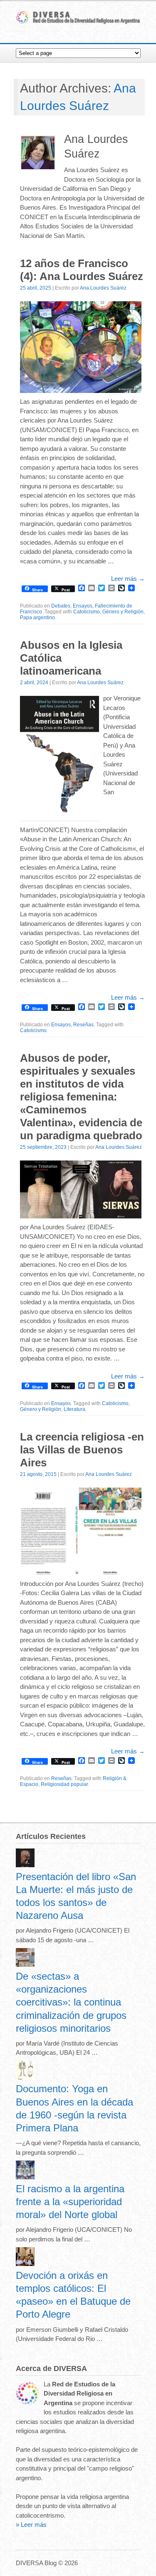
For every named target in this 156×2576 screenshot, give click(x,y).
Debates (61, 606)
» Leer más (31, 2525)
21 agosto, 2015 (38, 1474)
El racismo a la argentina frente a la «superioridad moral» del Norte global (70, 2202)
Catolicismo (87, 612)
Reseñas (83, 1025)
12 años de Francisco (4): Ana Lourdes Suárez (82, 270)
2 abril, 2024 (34, 683)
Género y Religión (123, 612)
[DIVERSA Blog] (78, 22)
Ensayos (83, 606)
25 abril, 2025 (36, 288)
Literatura (74, 1409)
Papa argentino (37, 618)
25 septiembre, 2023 (43, 1147)
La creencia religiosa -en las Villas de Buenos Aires (82, 1450)
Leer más (128, 579)
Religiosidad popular (64, 1784)
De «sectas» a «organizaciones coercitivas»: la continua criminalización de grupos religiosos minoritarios (71, 2002)
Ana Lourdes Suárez (103, 288)
